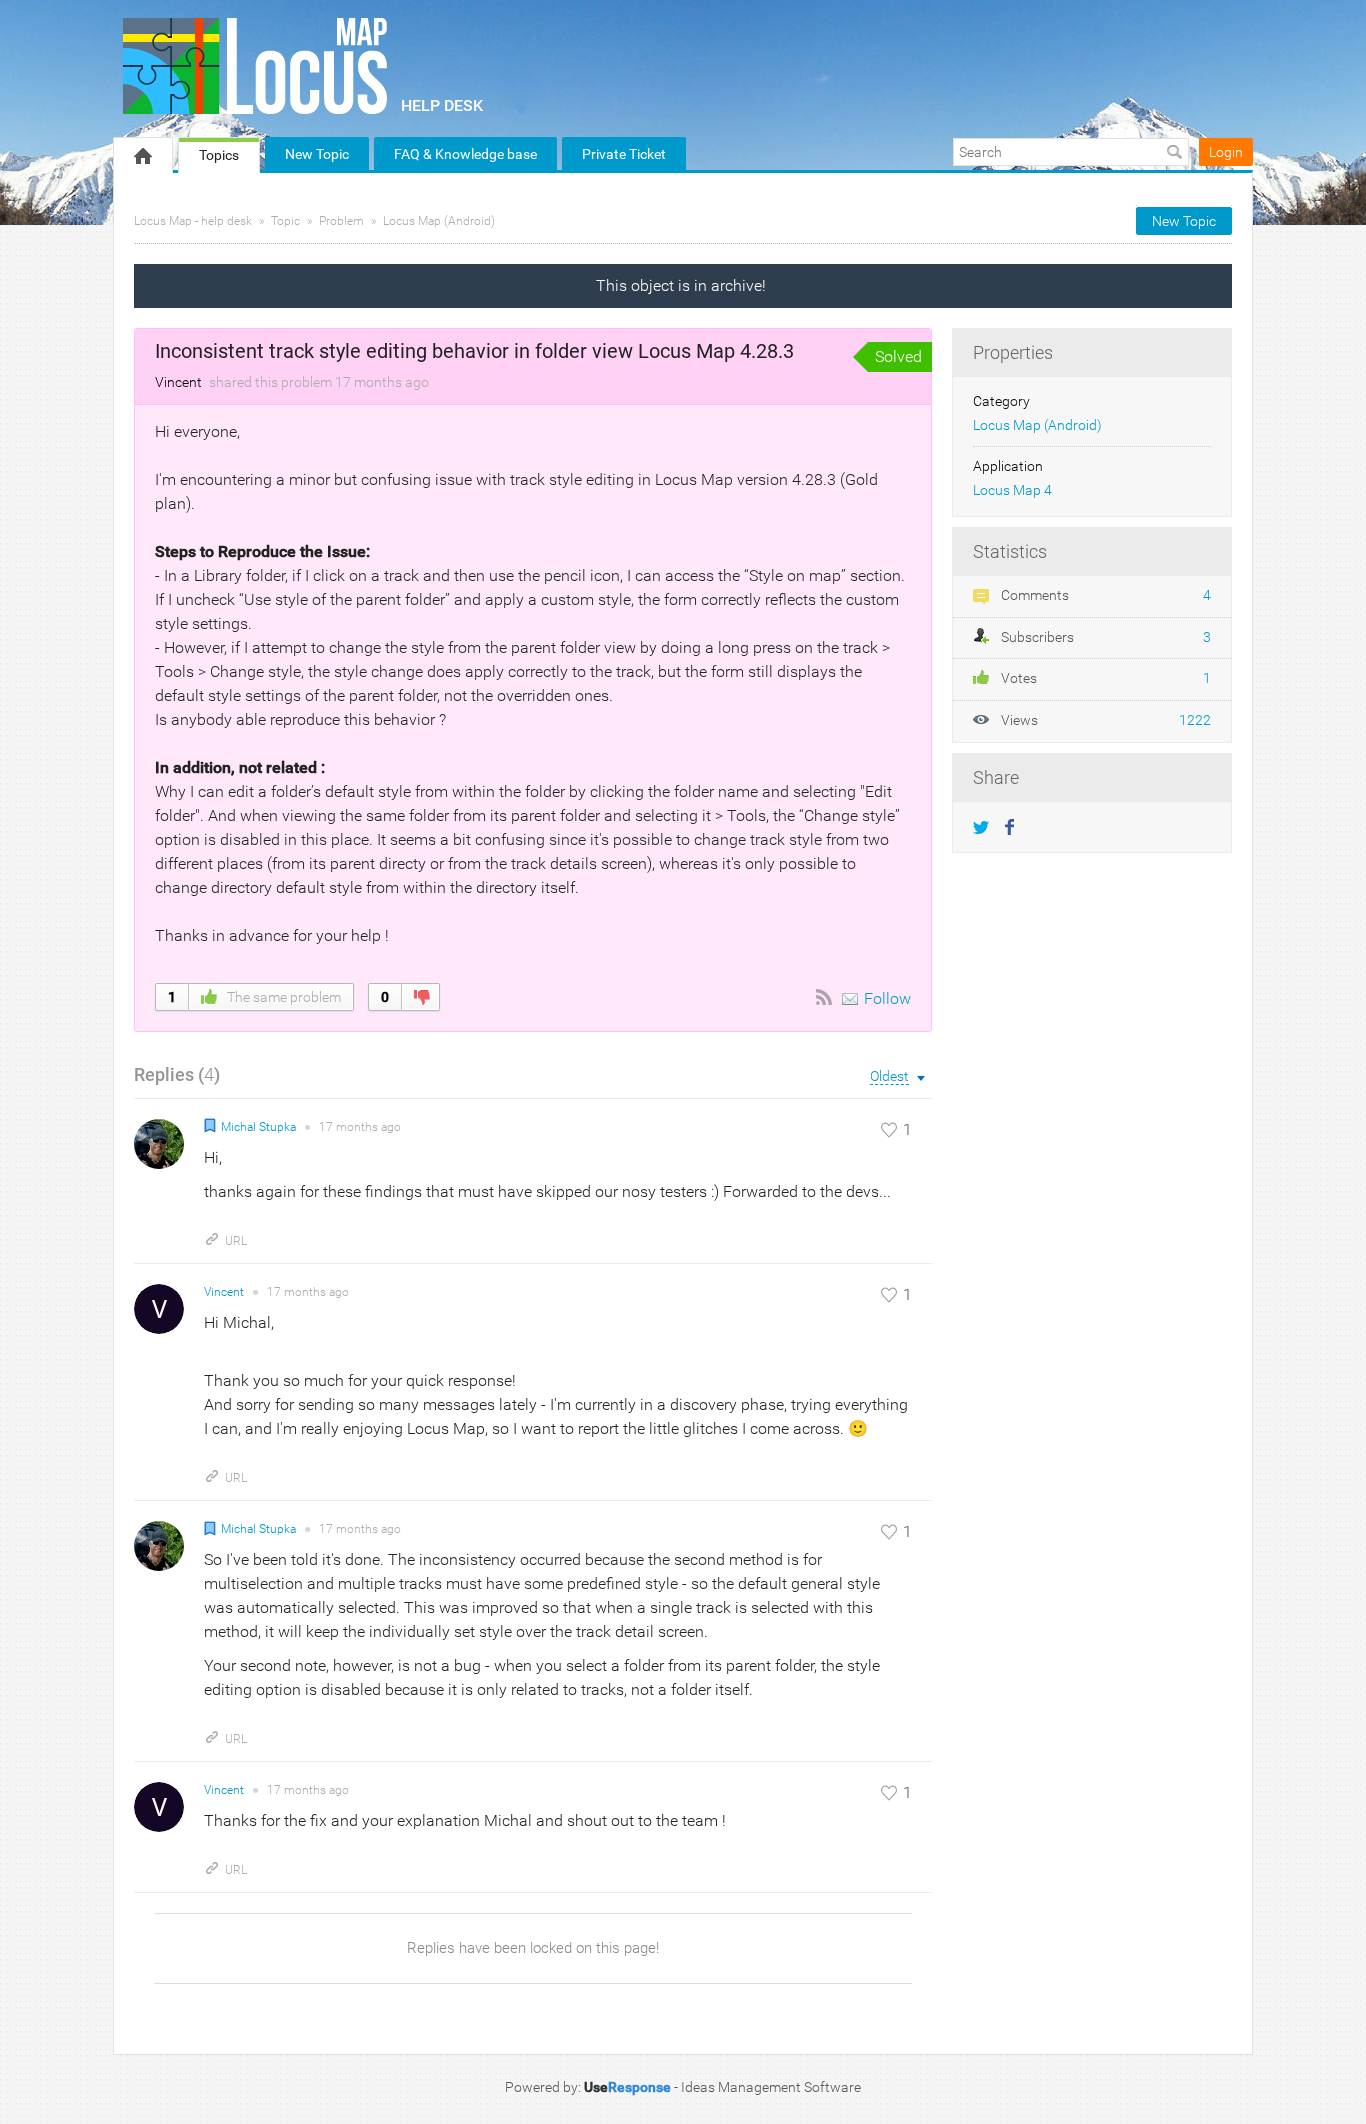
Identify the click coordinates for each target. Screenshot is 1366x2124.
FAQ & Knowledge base (465, 154)
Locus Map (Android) (439, 221)
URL (236, 1241)
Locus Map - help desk (193, 221)
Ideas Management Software (771, 2087)
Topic (285, 221)
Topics (219, 155)
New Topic (317, 154)
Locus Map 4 (1012, 490)
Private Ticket (624, 154)
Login (1226, 152)
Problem (341, 221)
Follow (887, 998)
